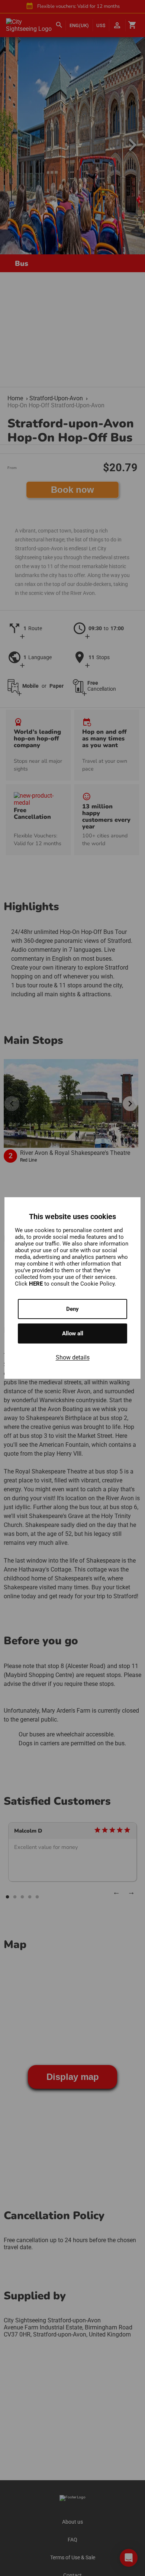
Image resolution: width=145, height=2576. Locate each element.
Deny (72, 1309)
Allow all (73, 1333)
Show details (73, 1357)
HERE (37, 1284)
